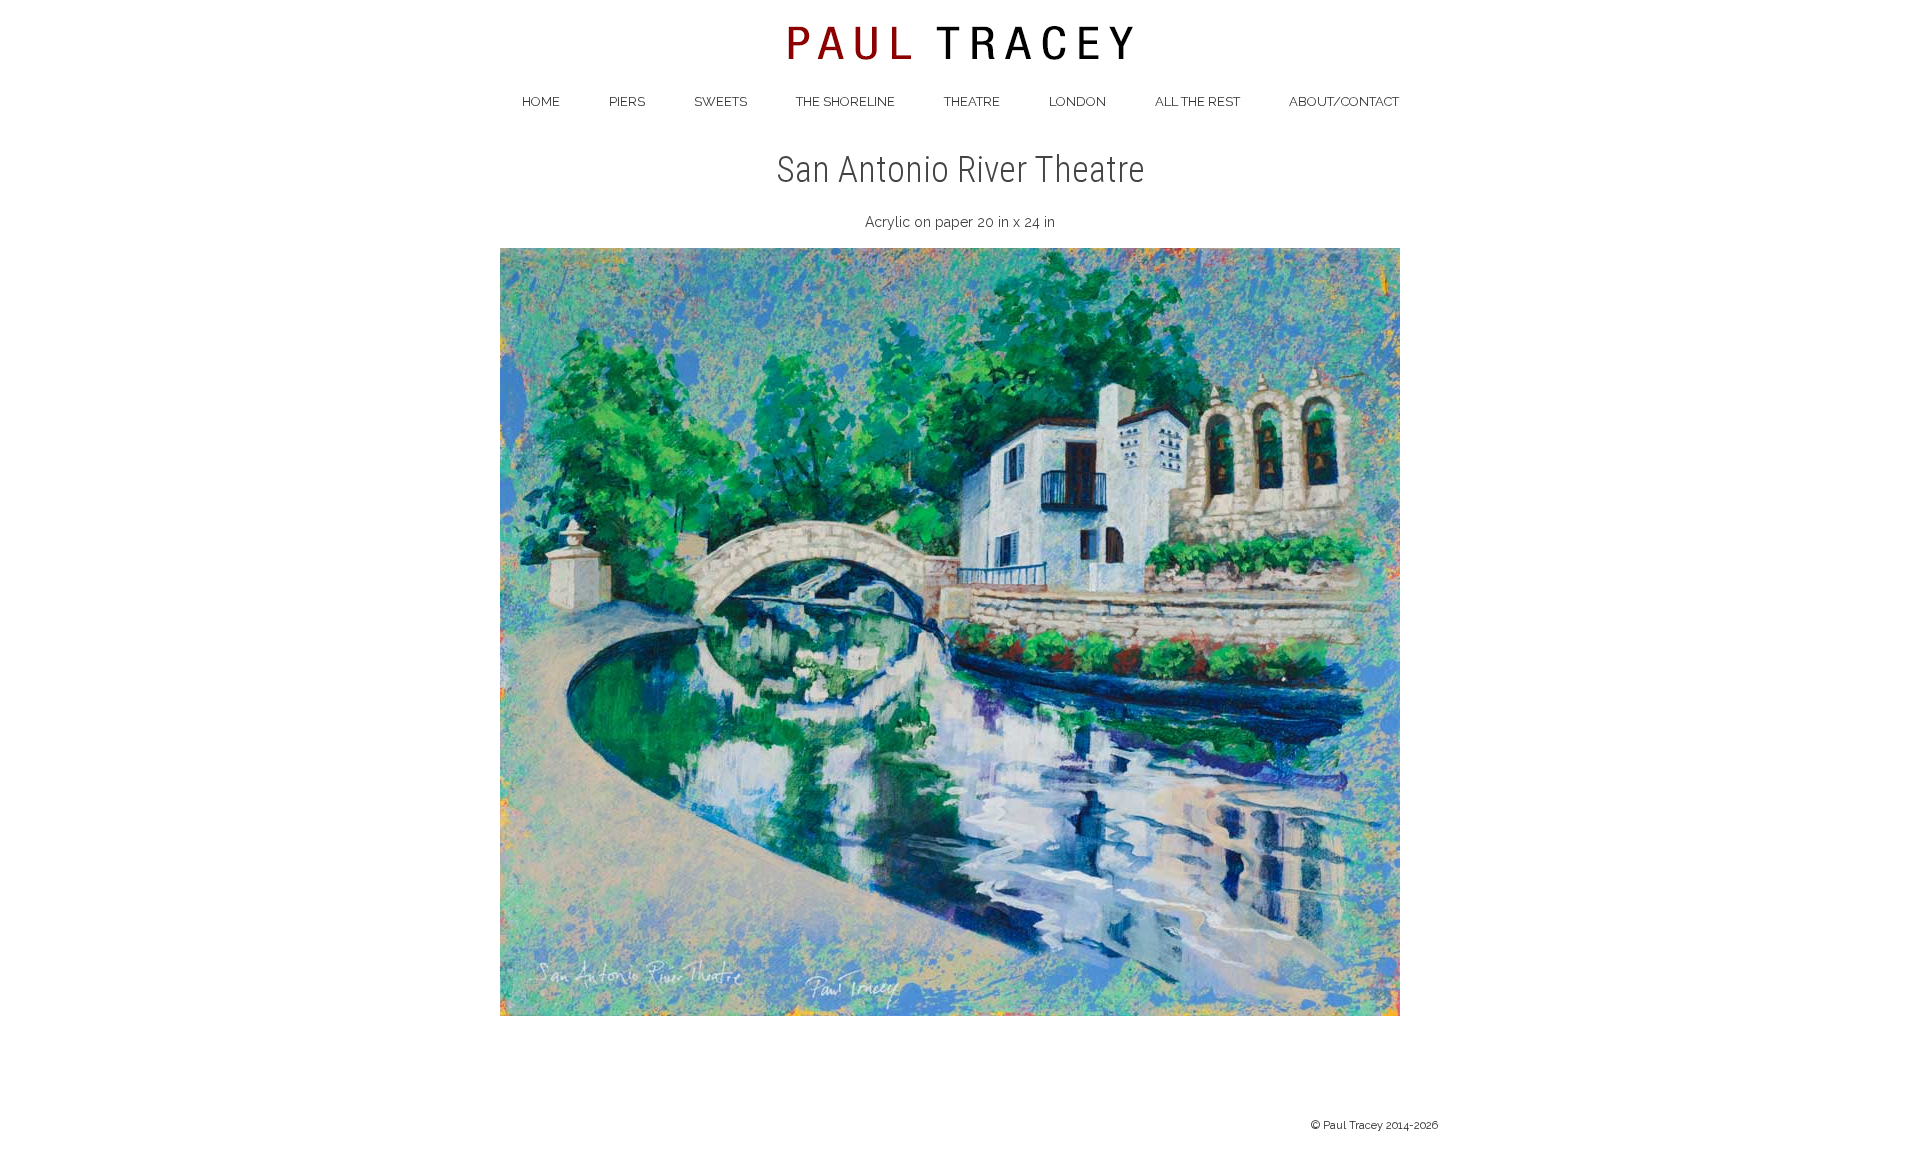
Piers (627, 101)
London (1077, 101)
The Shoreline (845, 101)
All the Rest (1197, 101)
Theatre (972, 101)
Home (541, 101)
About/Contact (1344, 101)
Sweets (720, 101)
